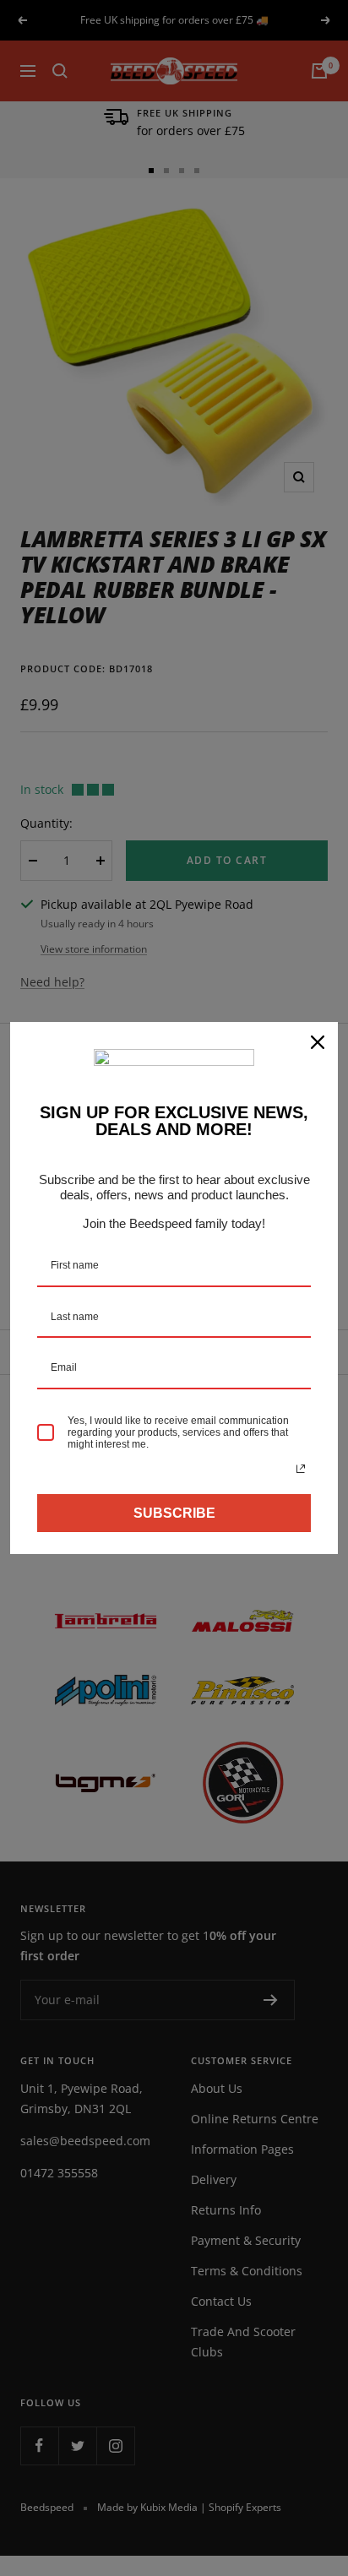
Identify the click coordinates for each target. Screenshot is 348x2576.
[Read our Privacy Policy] (301, 1469)
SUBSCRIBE (174, 1513)
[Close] (318, 1042)
